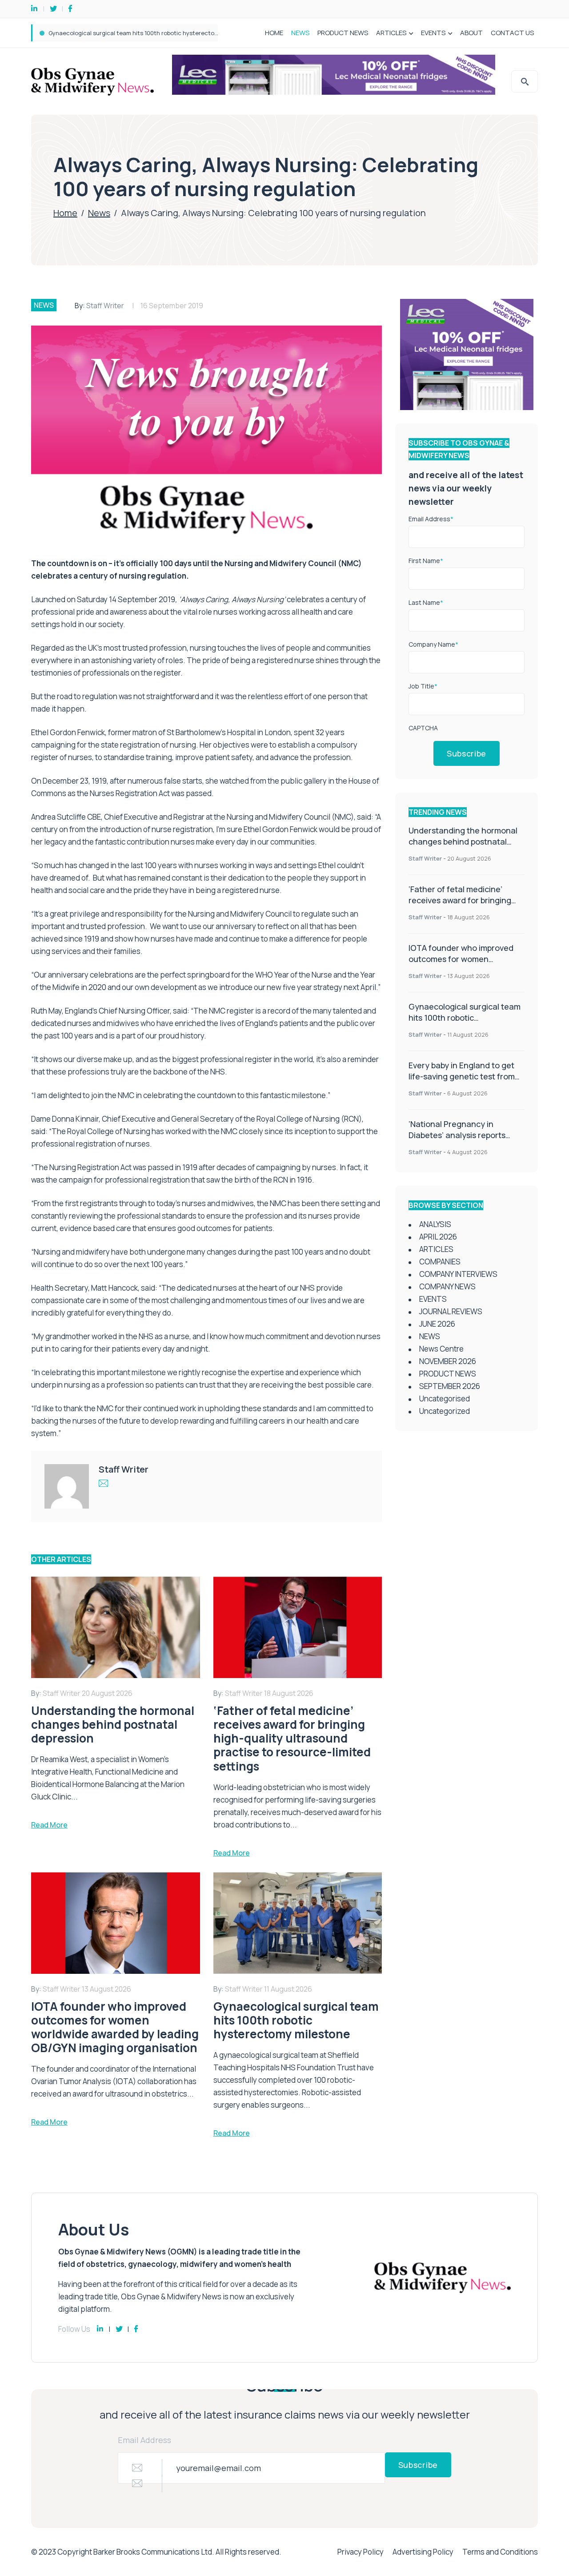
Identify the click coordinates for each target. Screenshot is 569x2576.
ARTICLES (391, 33)
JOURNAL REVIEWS (451, 1311)
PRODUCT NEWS (343, 33)
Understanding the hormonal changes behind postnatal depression (463, 841)
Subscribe (467, 753)
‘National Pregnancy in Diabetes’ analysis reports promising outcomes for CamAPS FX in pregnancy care (465, 1141)
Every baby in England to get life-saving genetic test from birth (135, 33)
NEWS (300, 33)
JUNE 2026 (437, 1324)
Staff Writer (105, 306)
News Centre (441, 1349)
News (99, 213)
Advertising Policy (423, 2552)
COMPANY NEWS (447, 1286)
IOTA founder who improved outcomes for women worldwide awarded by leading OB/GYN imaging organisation (465, 964)
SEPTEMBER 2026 (450, 1386)
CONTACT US (512, 33)
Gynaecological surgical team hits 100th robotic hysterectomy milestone (465, 1018)
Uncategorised (445, 1399)
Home (65, 213)
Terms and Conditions (500, 2552)
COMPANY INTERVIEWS (458, 1274)
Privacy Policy (361, 2552)
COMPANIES (440, 1262)
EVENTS (433, 33)
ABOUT (471, 33)
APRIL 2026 (438, 1237)
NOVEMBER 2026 (448, 1361)
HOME (274, 33)
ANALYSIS (435, 1224)
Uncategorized (445, 1411)
